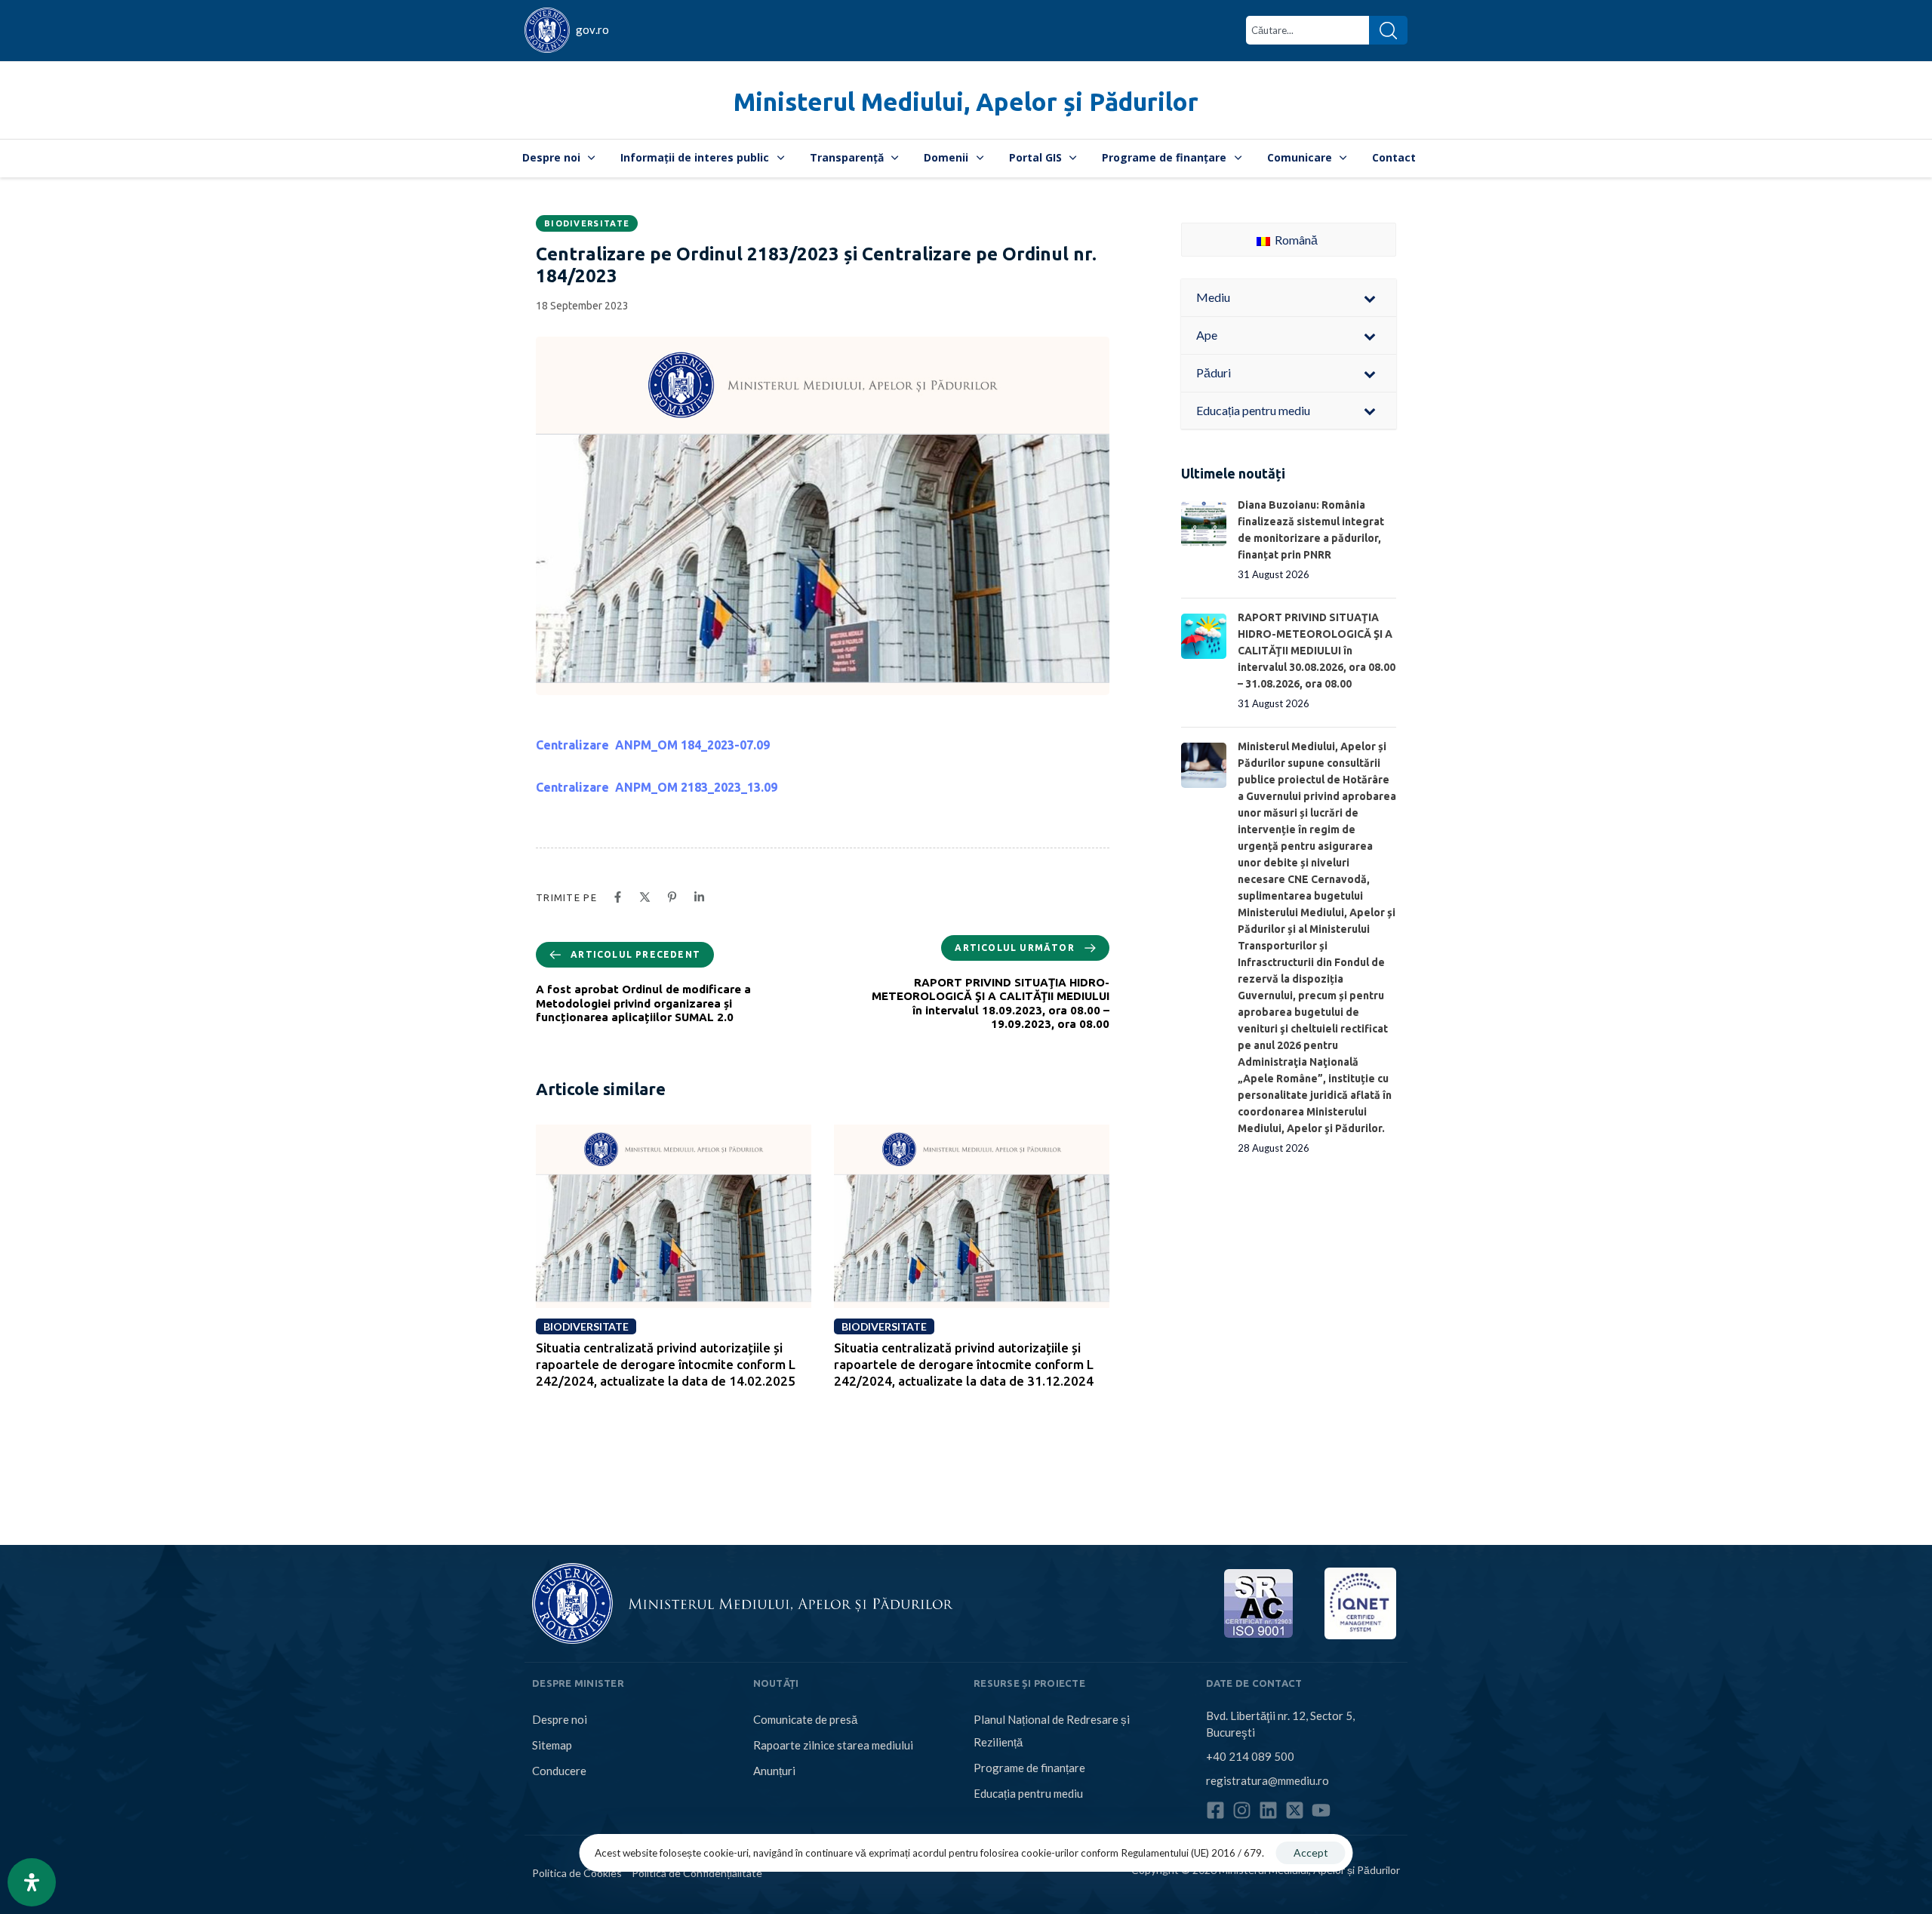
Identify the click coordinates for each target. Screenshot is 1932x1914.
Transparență (847, 157)
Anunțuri (774, 1771)
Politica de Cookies (577, 1873)
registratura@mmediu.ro (1267, 1780)
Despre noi (551, 157)
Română (1295, 240)
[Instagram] (1242, 1810)
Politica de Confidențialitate (697, 1873)
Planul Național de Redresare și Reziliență (1052, 1731)
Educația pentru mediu (1028, 1793)
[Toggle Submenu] (1370, 298)
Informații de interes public (695, 157)
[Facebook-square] (1215, 1810)
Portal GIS (1035, 157)
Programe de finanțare (1164, 157)
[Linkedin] (1268, 1810)
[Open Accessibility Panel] (32, 1882)
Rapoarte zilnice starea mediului (833, 1745)
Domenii (946, 157)
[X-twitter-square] (1295, 1810)
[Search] (1388, 30)
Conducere (559, 1771)
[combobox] (1307, 30)
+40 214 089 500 (1250, 1756)
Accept (1311, 1852)
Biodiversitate (587, 223)
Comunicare (1300, 157)
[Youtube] (1321, 1810)
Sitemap (552, 1745)
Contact (1394, 157)
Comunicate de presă (805, 1719)
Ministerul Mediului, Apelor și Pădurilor (966, 102)
